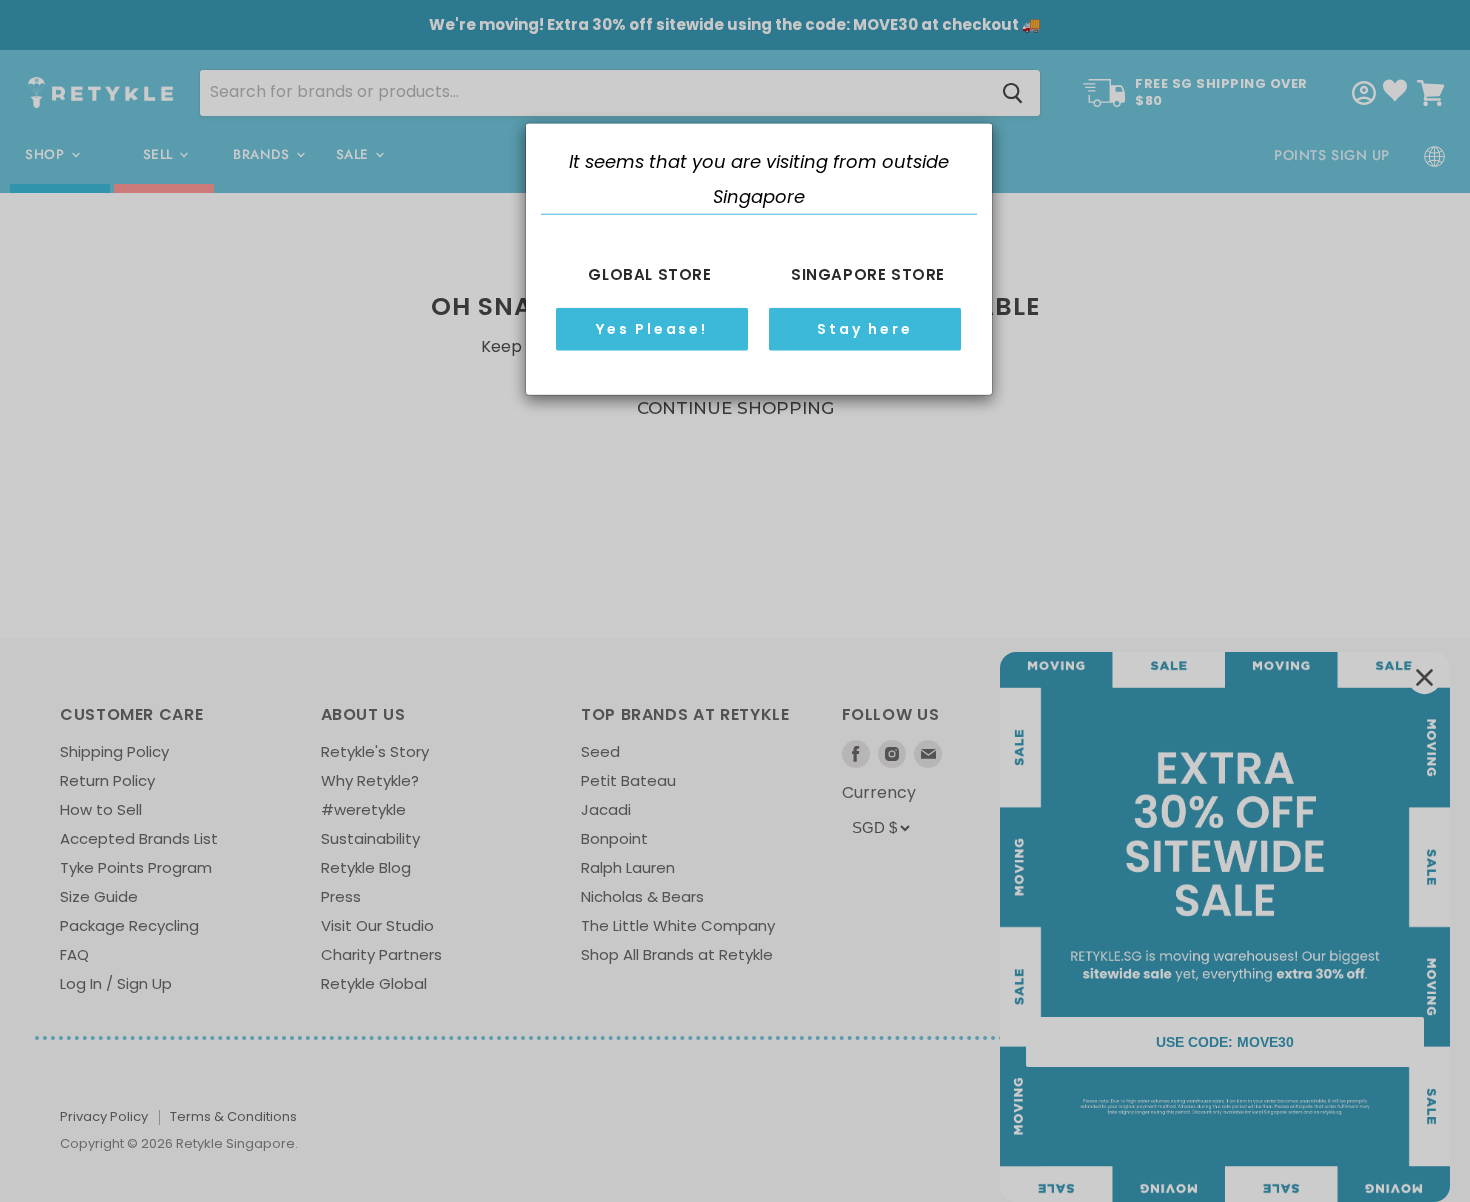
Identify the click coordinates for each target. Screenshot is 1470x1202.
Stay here (864, 329)
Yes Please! (652, 329)
